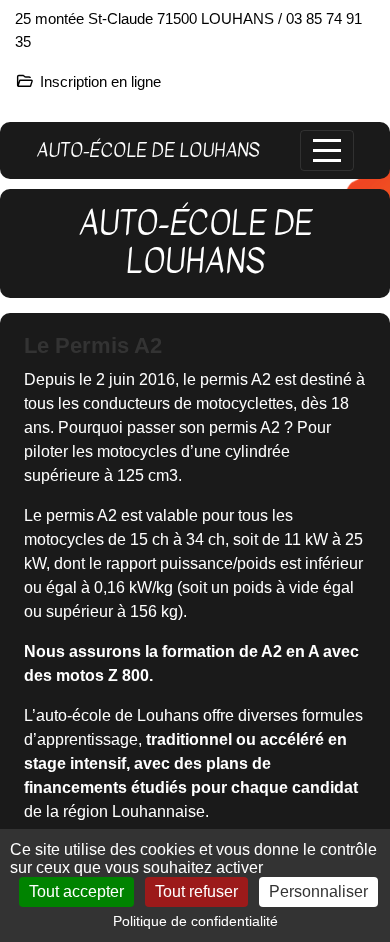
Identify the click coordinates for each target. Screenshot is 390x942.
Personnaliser (318, 891)
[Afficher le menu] (327, 150)
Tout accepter (76, 891)
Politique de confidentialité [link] (195, 921)
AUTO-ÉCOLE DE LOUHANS (148, 150)
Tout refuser (196, 891)
